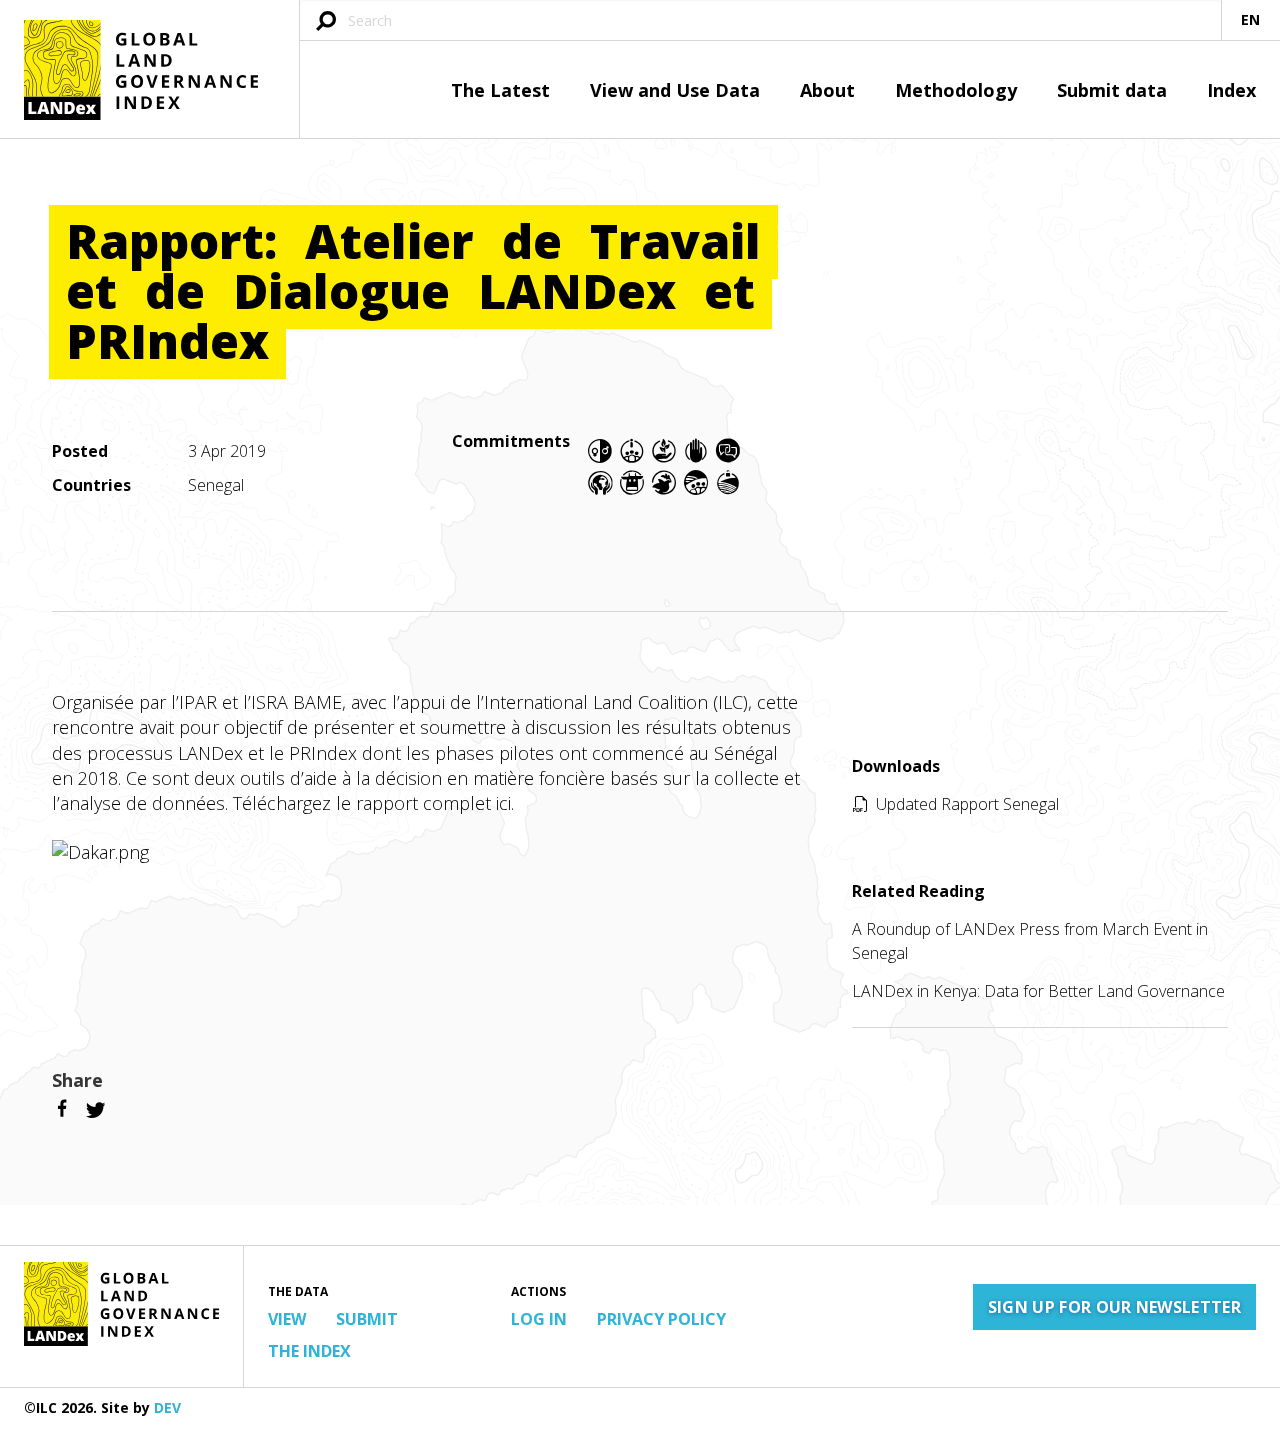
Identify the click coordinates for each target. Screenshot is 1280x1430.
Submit (367, 1319)
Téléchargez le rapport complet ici (372, 803)
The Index (309, 1351)
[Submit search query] (326, 22)
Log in (539, 1319)
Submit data (1112, 90)
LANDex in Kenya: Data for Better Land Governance (1038, 991)
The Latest (500, 90)
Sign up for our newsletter (1114, 1307)
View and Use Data (675, 90)
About (827, 90)
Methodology (956, 90)
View (287, 1319)
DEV (167, 1407)
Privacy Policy (661, 1319)
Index (1231, 90)
